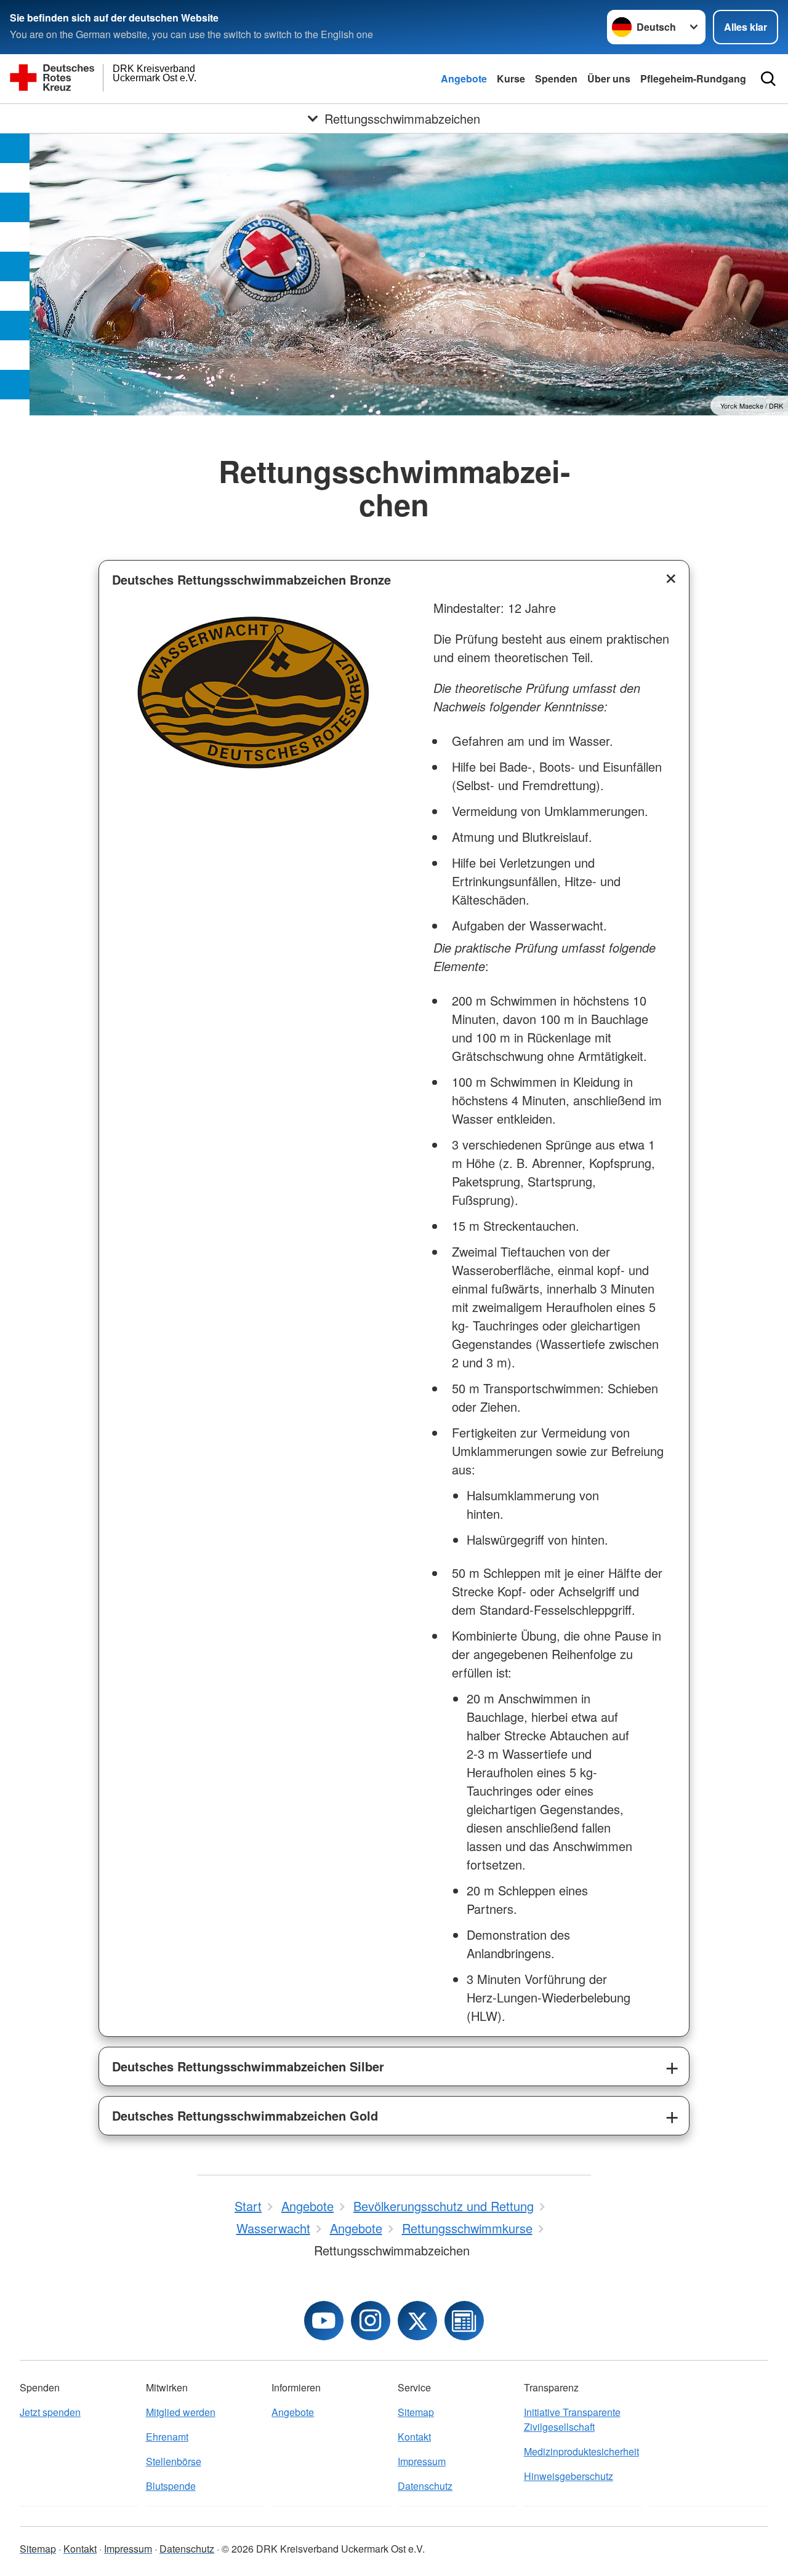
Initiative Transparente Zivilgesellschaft (572, 2419)
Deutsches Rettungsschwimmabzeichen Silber (248, 2066)
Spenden (556, 78)
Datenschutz (425, 2486)
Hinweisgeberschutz (569, 2476)
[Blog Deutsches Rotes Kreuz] (464, 2321)
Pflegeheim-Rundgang (693, 78)
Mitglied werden (181, 2412)
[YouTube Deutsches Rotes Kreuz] (324, 2321)
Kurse (511, 78)
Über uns (609, 78)
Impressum (422, 2461)
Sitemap (416, 2412)
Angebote (464, 78)
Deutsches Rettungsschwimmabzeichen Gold (245, 2115)
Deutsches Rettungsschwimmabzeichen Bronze (251, 579)
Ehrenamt (167, 2437)
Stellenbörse (174, 2461)
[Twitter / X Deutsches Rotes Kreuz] (417, 2321)
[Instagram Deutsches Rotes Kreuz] (371, 2321)
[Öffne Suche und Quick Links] (768, 79)
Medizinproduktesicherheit (581, 2451)
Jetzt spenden (50, 2412)
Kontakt (414, 2437)
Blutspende (171, 2486)
